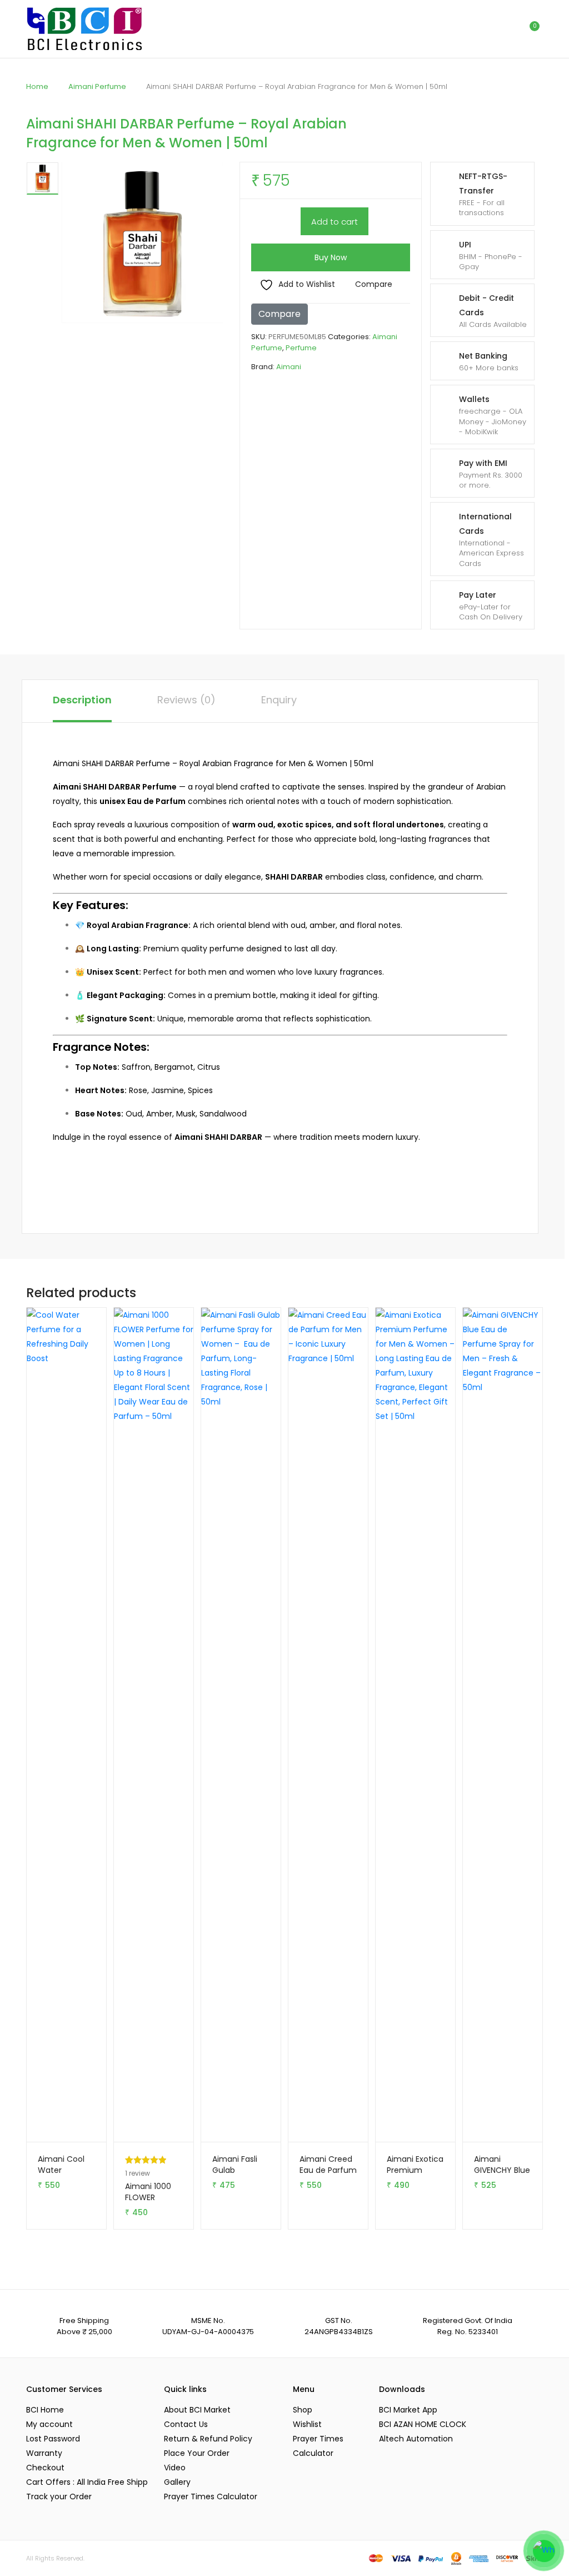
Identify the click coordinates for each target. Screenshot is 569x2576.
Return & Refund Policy (208, 2439)
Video (175, 2468)
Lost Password (53, 2439)
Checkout (45, 2468)
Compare (374, 284)
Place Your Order (197, 2453)
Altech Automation (416, 2439)
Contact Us (186, 2424)
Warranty (44, 2453)
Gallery (177, 2482)
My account (49, 2424)
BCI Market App (408, 2410)
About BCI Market (197, 2410)
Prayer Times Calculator (211, 2496)
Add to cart (335, 222)
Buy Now (331, 257)
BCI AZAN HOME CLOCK (423, 2424)
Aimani (289, 367)
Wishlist (307, 2424)
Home (37, 86)
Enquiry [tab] (279, 700)
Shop (303, 2410)
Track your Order (59, 2496)
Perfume (301, 348)
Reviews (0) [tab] (186, 700)
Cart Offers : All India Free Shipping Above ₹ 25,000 (87, 2482)
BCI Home (45, 2410)
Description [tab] (82, 700)
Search (482, 29)
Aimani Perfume (97, 86)
